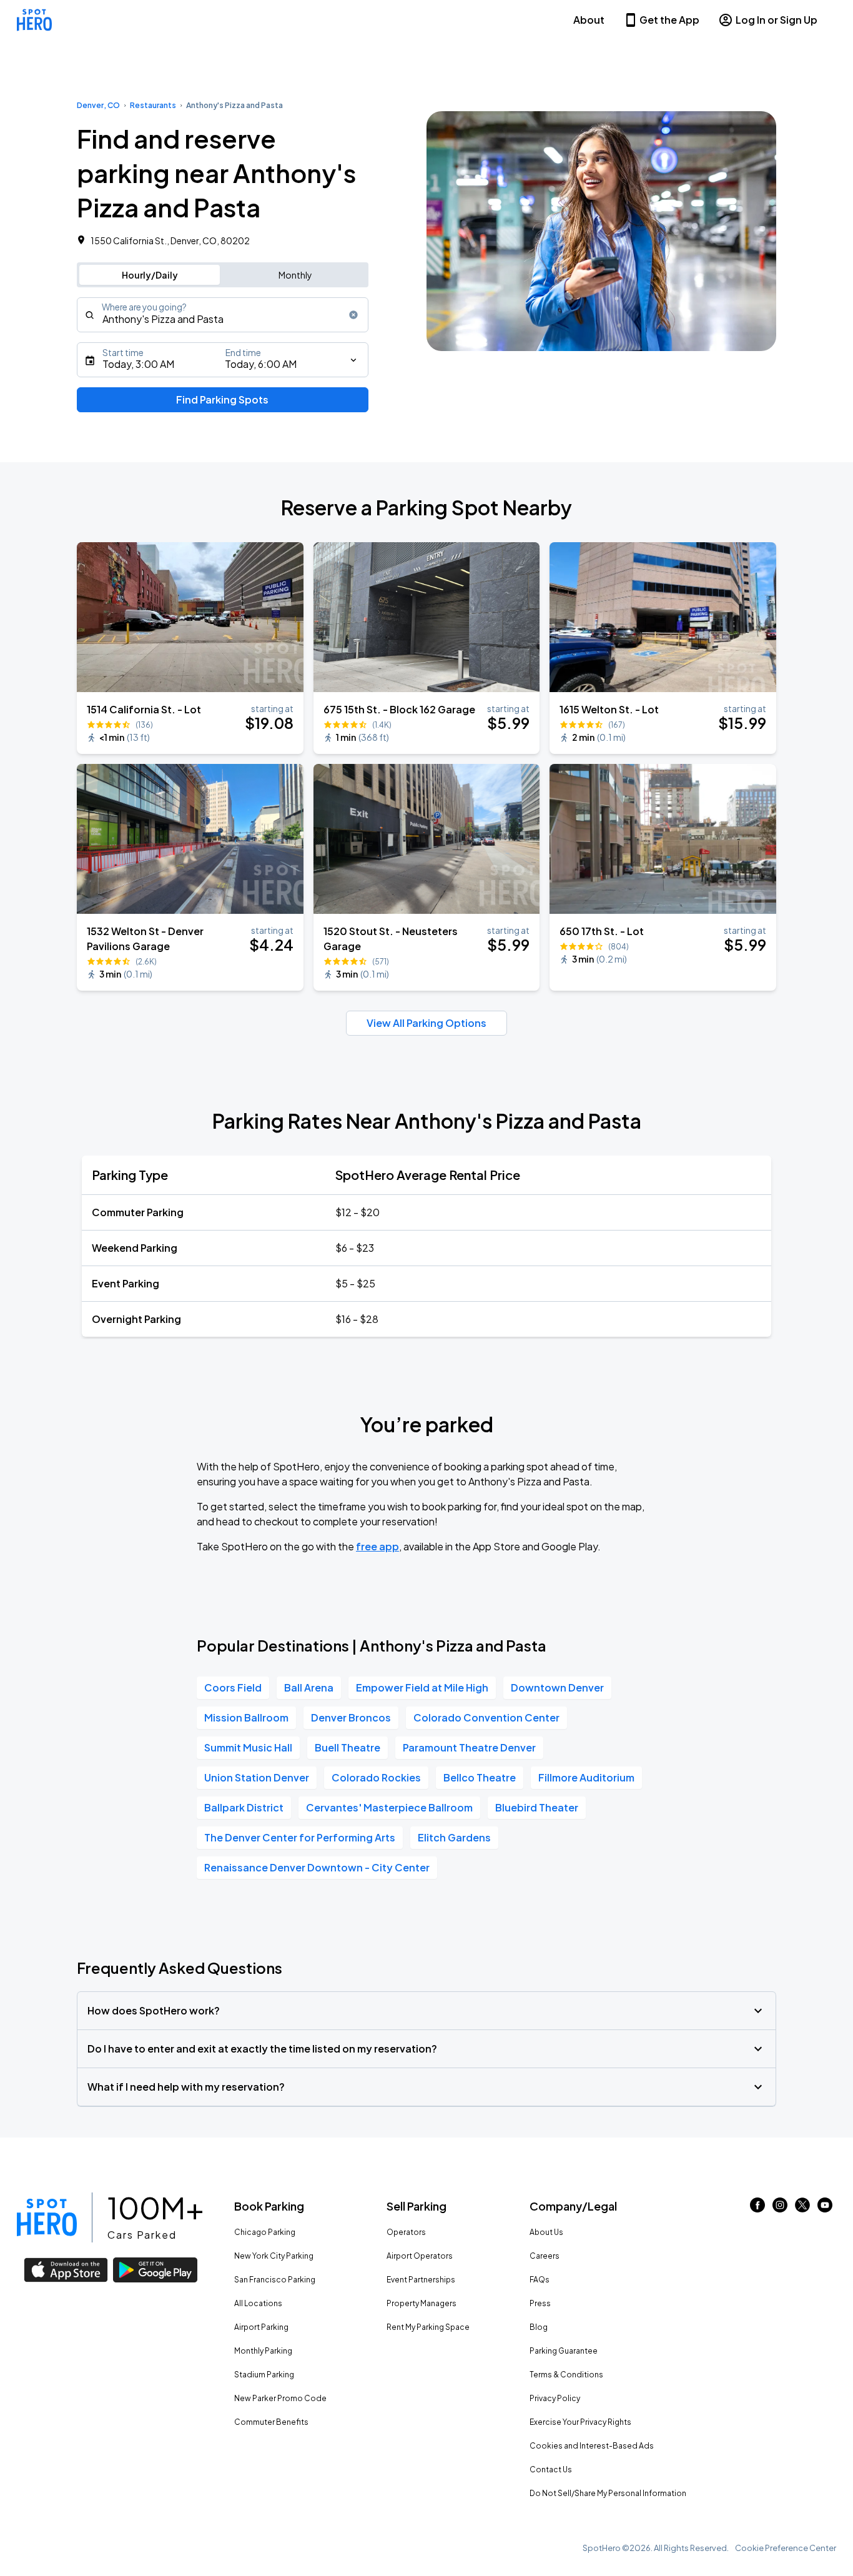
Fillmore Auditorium (586, 1777)
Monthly (295, 275)
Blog (539, 2327)
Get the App (669, 20)
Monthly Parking (263, 2351)
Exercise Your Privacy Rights (580, 2422)
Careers (545, 2256)
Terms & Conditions (566, 2375)
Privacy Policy (555, 2398)
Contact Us (551, 2469)
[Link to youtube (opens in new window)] (825, 2208)
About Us (546, 2232)
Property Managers (422, 2303)
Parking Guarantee (564, 2351)
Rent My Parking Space (428, 2327)
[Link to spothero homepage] (47, 2217)
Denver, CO (98, 105)
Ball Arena (309, 1687)
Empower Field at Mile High (422, 1687)
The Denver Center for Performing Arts (300, 1837)
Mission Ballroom (246, 1717)
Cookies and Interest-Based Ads (592, 2446)
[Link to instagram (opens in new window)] (780, 2208)
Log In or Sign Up (777, 20)
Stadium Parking (264, 2375)
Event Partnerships (421, 2280)
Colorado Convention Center (486, 1717)
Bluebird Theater (537, 1807)
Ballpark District (244, 1807)
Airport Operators (420, 2256)
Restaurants (153, 105)
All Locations (258, 2303)
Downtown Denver (557, 1687)
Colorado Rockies (376, 1777)
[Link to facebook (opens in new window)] (757, 2208)
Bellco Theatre (480, 1777)
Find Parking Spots (222, 399)
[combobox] (223, 315)
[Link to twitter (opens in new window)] (802, 2208)
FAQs (540, 2280)
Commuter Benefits (271, 2422)
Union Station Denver (257, 1777)
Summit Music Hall (248, 1747)
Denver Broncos (351, 1717)
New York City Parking (274, 2256)
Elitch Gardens (454, 1837)
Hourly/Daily (150, 275)
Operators (406, 2232)
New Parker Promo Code (280, 2398)
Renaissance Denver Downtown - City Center (317, 1867)
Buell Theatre (348, 1747)
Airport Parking (261, 2327)
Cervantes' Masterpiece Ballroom (389, 1807)
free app (377, 1546)
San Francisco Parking (275, 2280)
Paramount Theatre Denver (469, 1747)
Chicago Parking (265, 2232)
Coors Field (233, 1687)
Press (540, 2303)
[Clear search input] (353, 315)
